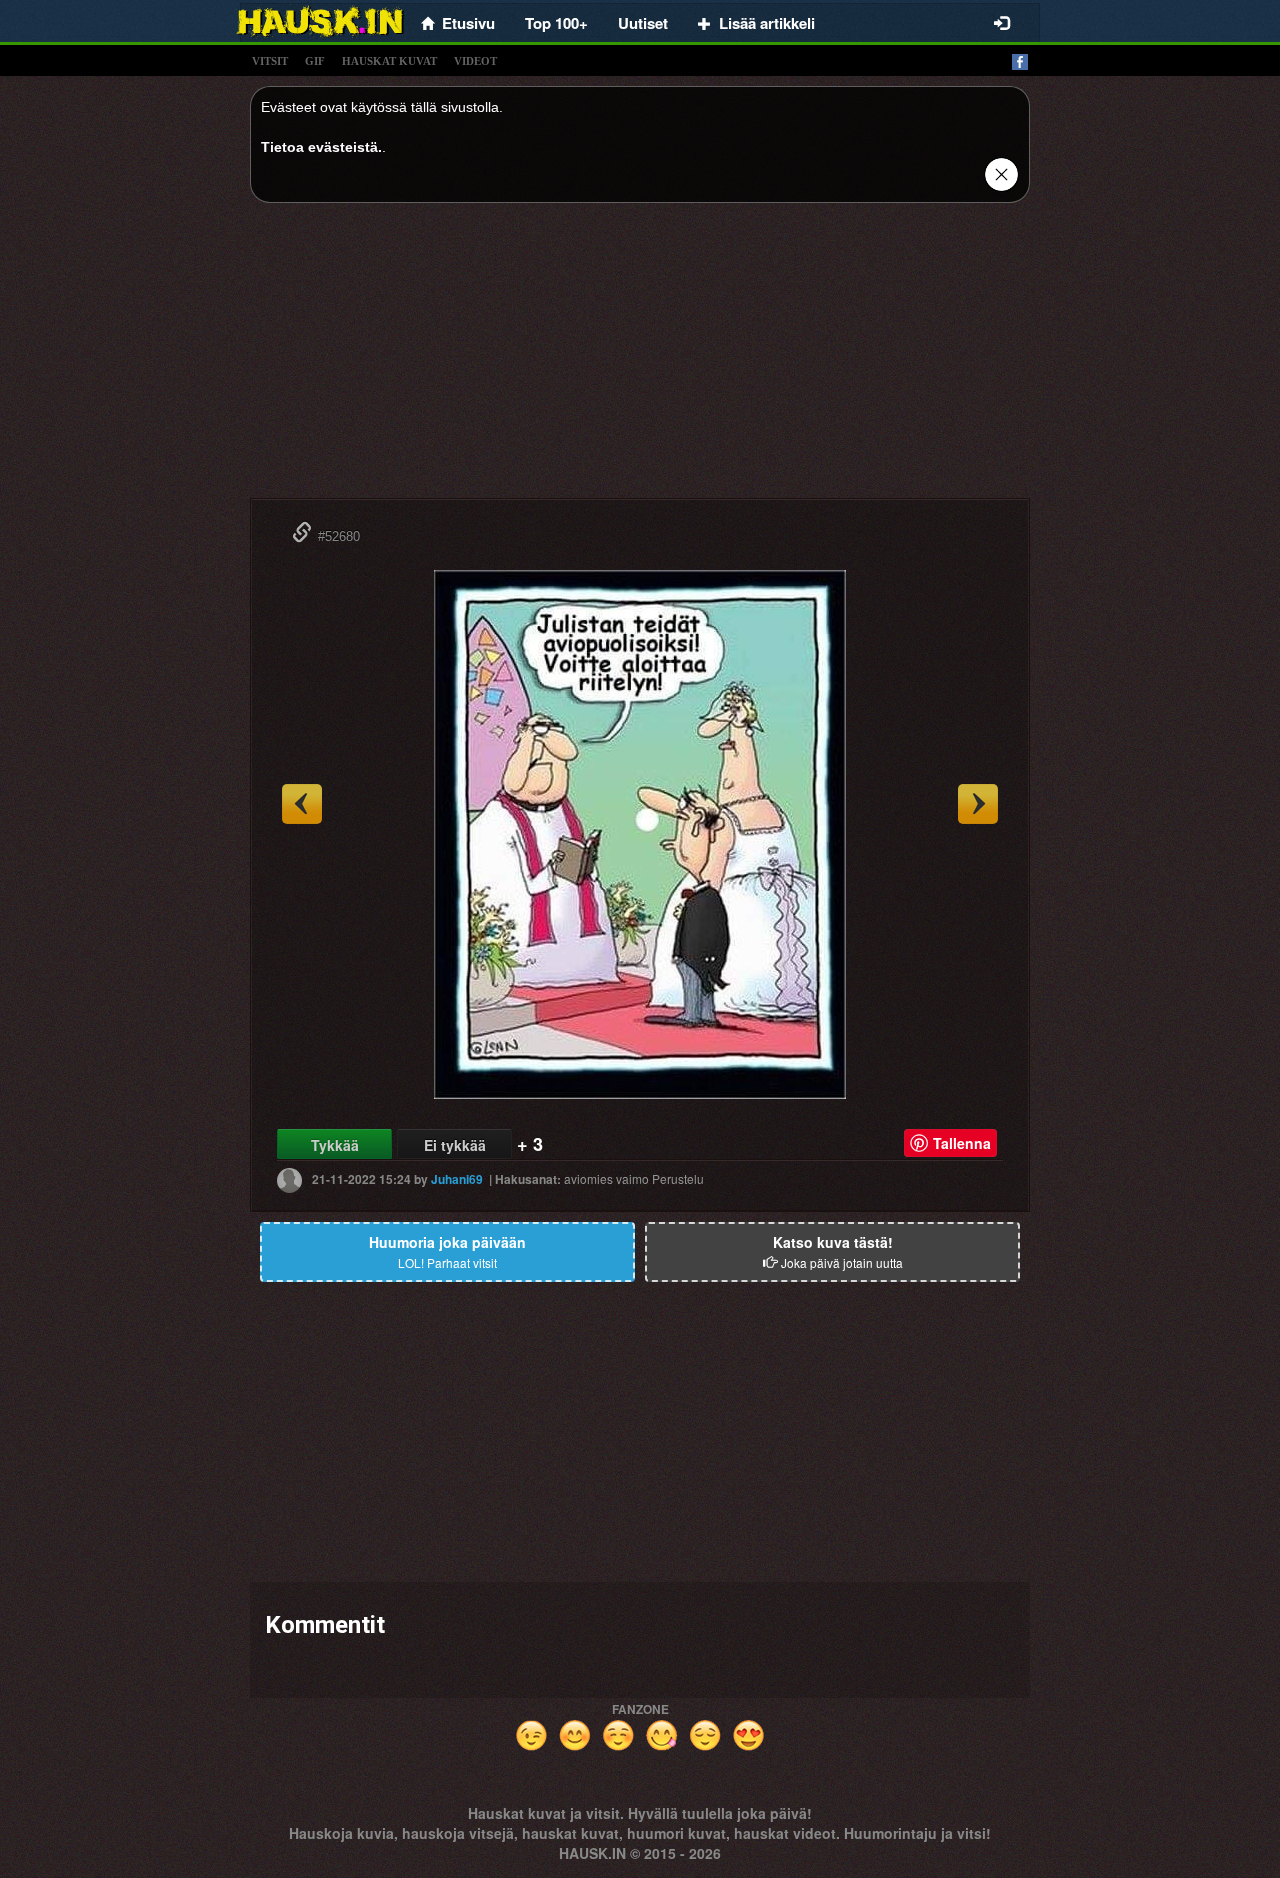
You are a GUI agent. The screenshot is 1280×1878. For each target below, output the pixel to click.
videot (475, 61)
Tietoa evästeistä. (321, 147)
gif (315, 61)
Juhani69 (457, 1179)
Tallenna (962, 1143)
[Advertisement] (640, 358)
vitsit (270, 61)
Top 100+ (556, 23)
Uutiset (643, 23)
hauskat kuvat (389, 61)
